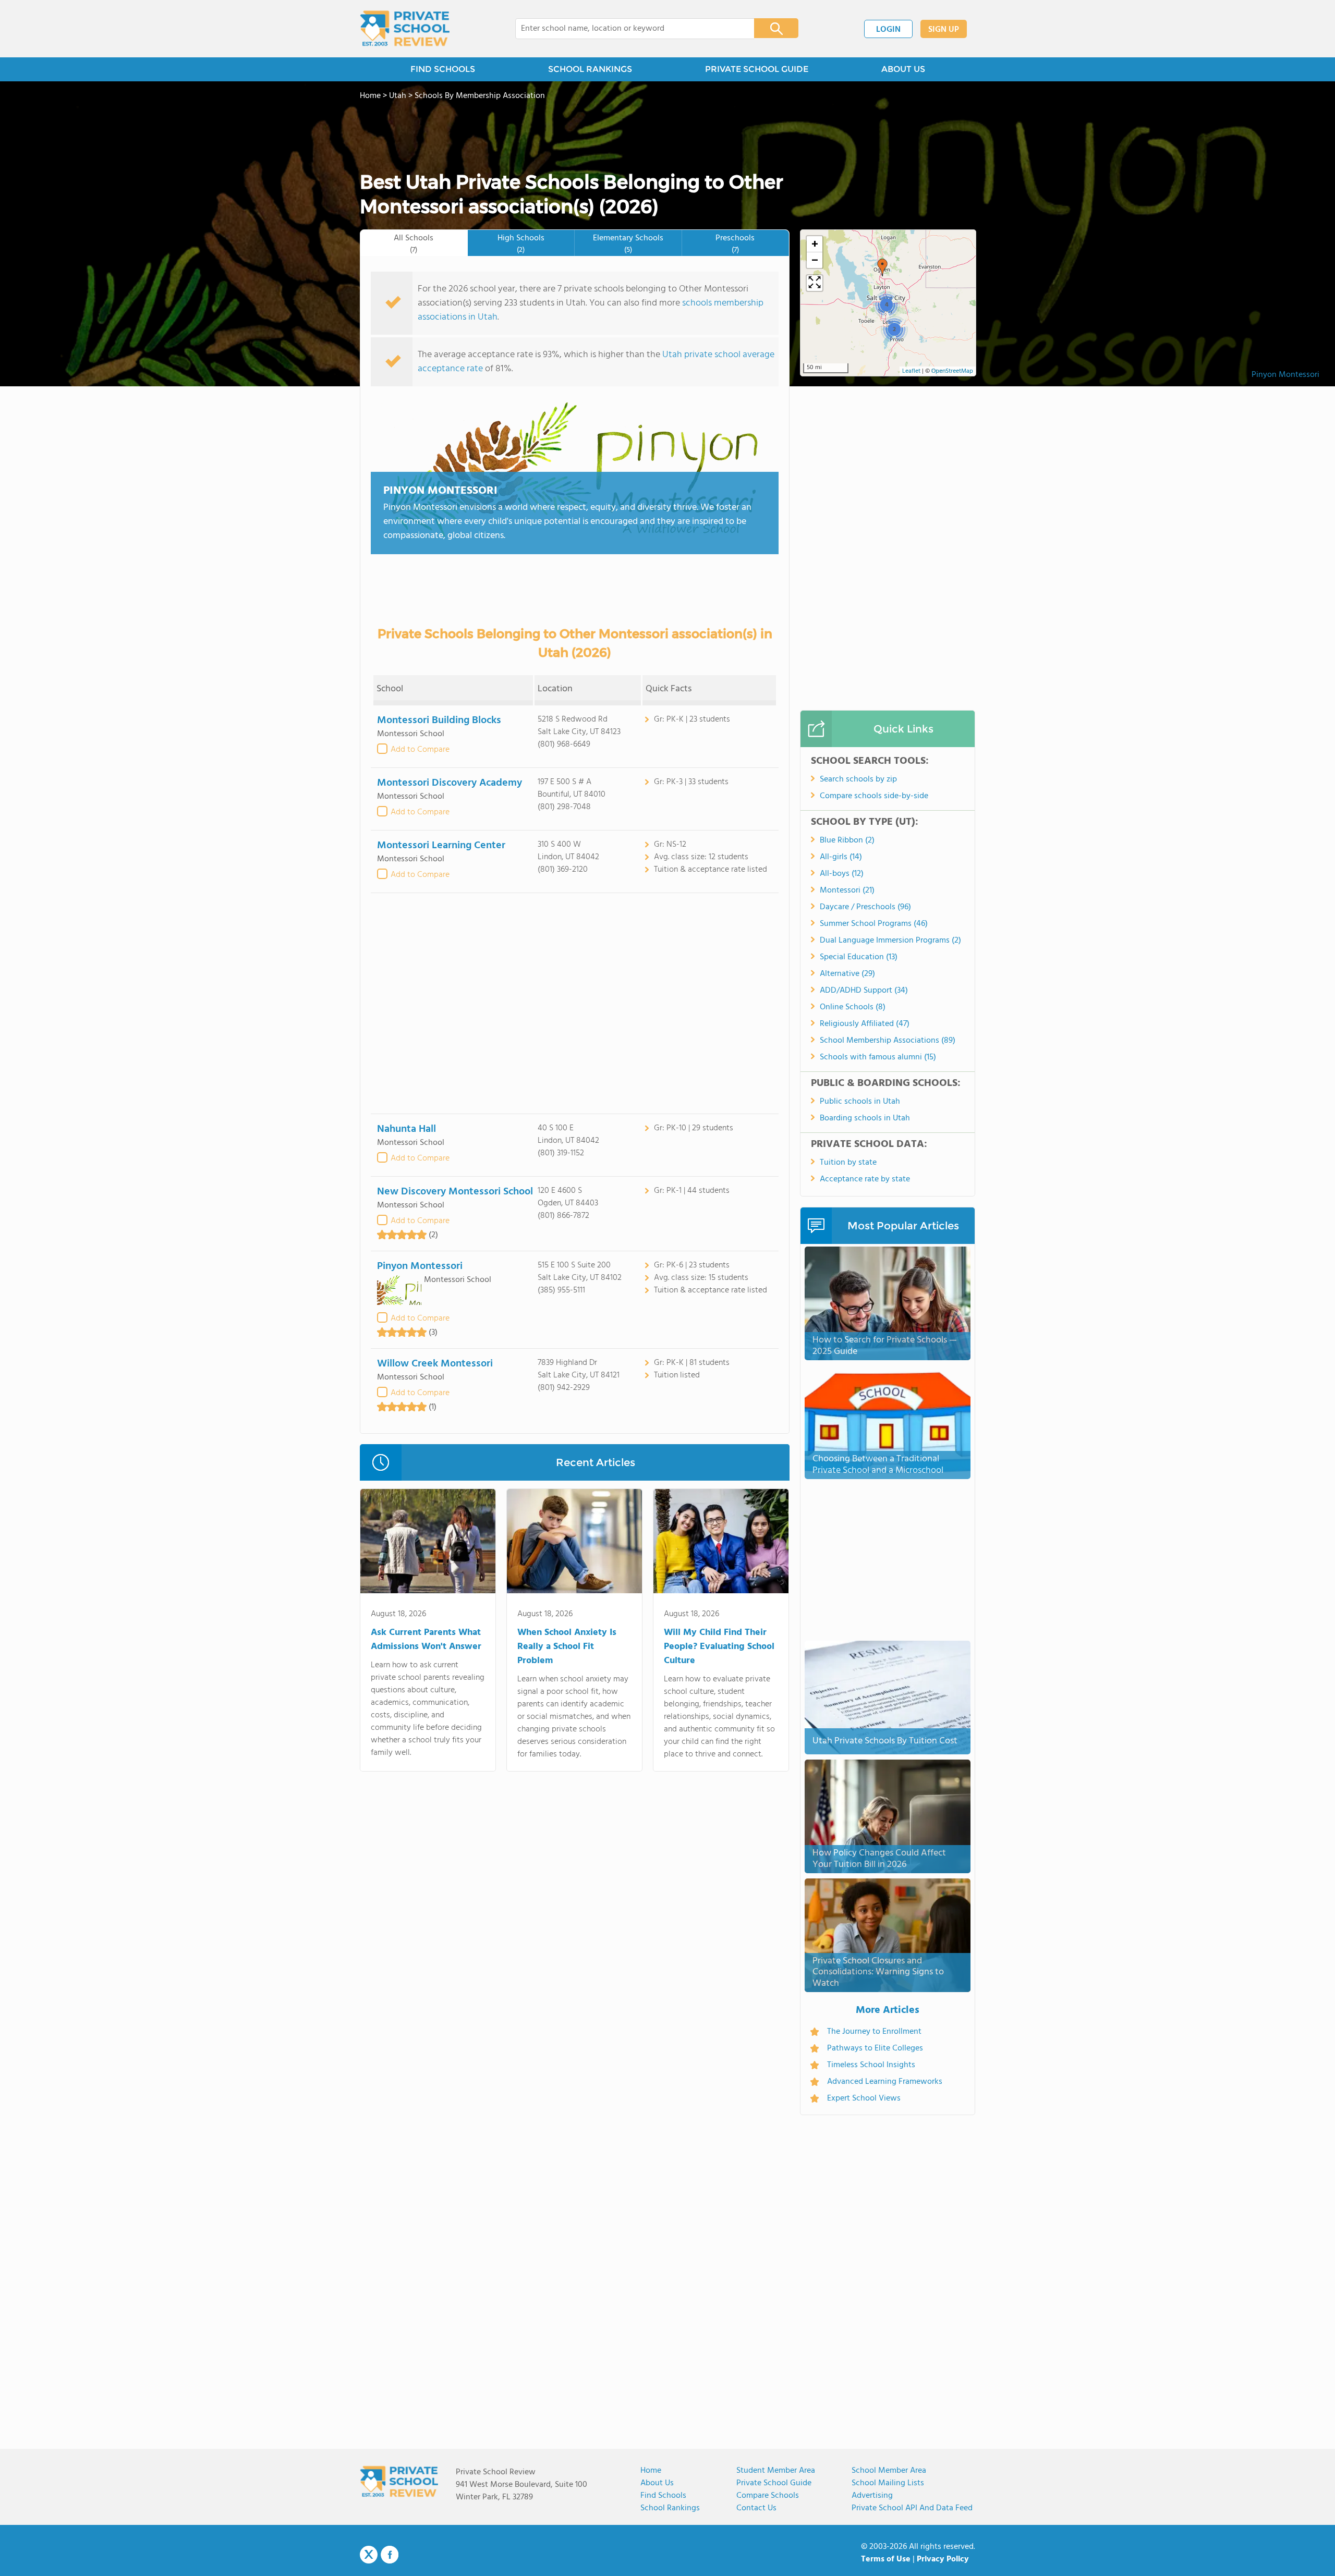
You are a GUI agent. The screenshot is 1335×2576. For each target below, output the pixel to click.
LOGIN (888, 30)
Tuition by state (848, 1163)
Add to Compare (420, 750)
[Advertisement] (575, 1003)
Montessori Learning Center (441, 846)
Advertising (872, 2496)
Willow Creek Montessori (435, 1364)
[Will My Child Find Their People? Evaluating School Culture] (721, 1543)
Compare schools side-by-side (874, 796)
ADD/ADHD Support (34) (864, 991)
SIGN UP (944, 30)
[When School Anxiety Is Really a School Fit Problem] (574, 1543)
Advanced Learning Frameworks (885, 2082)
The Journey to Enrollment (874, 2032)
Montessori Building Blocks (439, 721)
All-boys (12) (842, 874)
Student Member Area (776, 2471)
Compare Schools (768, 2496)
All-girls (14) (841, 857)
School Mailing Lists (888, 2483)
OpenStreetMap (952, 371)
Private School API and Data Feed (912, 2508)
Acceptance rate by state (865, 1179)
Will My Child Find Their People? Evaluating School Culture (719, 1647)
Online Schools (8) (853, 1007)
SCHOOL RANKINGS (590, 69)
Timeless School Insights (871, 2065)
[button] (882, 267)
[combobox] (628, 29)
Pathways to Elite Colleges (875, 2048)
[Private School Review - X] (369, 2555)
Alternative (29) (847, 974)
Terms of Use (886, 2559)
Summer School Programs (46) (874, 924)
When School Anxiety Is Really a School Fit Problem (567, 1647)
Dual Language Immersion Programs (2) (890, 941)
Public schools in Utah (860, 1102)
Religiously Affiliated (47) (865, 1024)
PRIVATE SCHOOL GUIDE (757, 69)
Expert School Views (864, 2098)
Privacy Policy (943, 2559)
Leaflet (911, 371)
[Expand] (815, 283)
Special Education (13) (859, 957)
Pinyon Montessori (1285, 375)
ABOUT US (903, 69)
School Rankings (670, 2508)
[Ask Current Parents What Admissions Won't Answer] (428, 1543)
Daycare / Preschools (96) (865, 907)
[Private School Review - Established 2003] (405, 29)
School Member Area (889, 2471)
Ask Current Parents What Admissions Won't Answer (426, 1640)
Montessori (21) (847, 890)
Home (651, 2471)
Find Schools (663, 2496)
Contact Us (756, 2508)
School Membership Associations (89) (888, 1041)
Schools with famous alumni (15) (878, 1057)
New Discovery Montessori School (455, 1192)
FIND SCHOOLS (443, 69)
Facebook (390, 2555)
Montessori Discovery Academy (450, 783)
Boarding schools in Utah (865, 1118)
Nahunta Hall (406, 1129)
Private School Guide (774, 2483)
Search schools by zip (858, 779)
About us (657, 2483)
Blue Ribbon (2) (847, 840)
